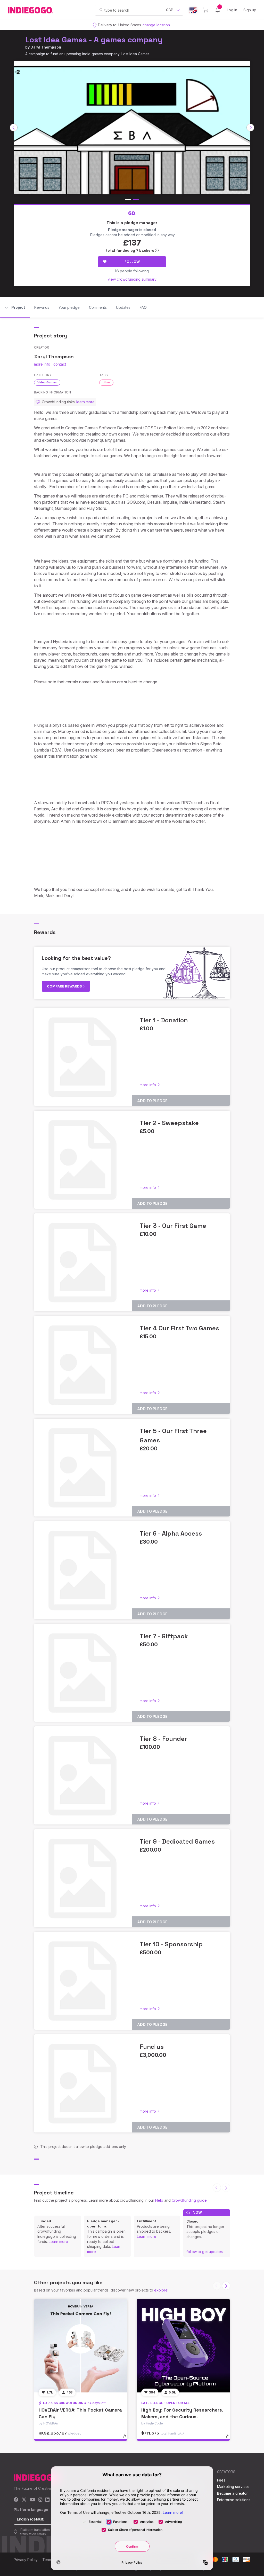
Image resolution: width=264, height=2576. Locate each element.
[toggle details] (127, 2439)
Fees (221, 2480)
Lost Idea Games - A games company (94, 40)
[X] (24, 2500)
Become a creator (232, 2493)
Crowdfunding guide (189, 2200)
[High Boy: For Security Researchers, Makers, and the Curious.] (183, 2346)
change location (156, 25)
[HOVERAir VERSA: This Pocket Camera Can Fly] (81, 2346)
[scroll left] (14, 128)
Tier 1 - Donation (164, 1020)
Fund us (152, 2047)
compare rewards (65, 986)
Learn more (58, 2242)
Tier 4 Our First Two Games (179, 1328)
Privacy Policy (26, 2560)
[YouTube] (32, 2500)
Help (159, 2200)
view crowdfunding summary (132, 279)
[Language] (193, 10)
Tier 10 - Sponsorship (171, 1944)
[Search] (101, 10)
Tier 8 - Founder (163, 1739)
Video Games (47, 382)
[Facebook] (16, 2500)
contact (60, 364)
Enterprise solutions (234, 2500)
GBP (170, 10)
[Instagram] (40, 2500)
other (106, 382)
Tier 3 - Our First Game (173, 1226)
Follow (132, 262)
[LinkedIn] (47, 2500)
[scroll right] (250, 128)
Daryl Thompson (46, 47)
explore (161, 2290)
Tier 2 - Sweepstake (169, 1123)
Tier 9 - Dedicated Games (177, 1841)
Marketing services (233, 2487)
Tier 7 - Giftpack (164, 1636)
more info (42, 364)
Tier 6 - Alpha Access (171, 1533)
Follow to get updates (205, 2252)
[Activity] (218, 10)
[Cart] (206, 10)
